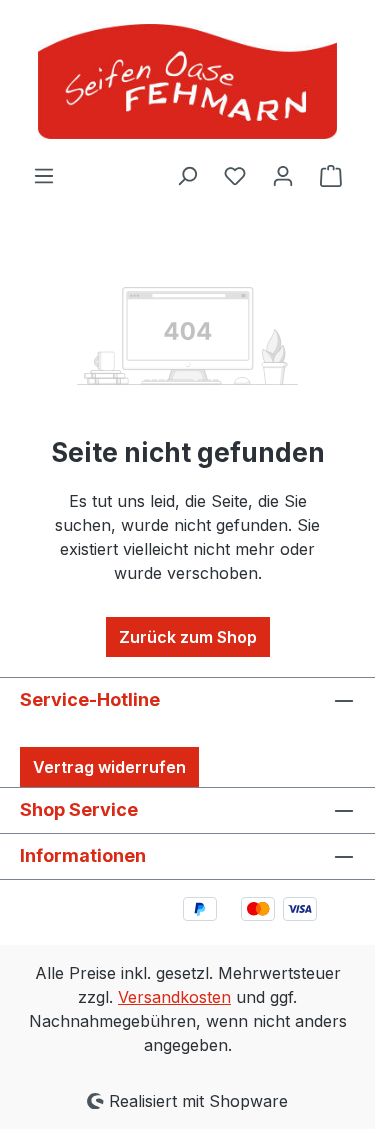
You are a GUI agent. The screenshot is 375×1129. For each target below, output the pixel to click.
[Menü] (44, 175)
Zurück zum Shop (188, 637)
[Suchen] (187, 175)
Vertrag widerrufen (109, 767)
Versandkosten (174, 997)
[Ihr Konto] (283, 175)
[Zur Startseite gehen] (187, 81)
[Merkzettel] (235, 175)
